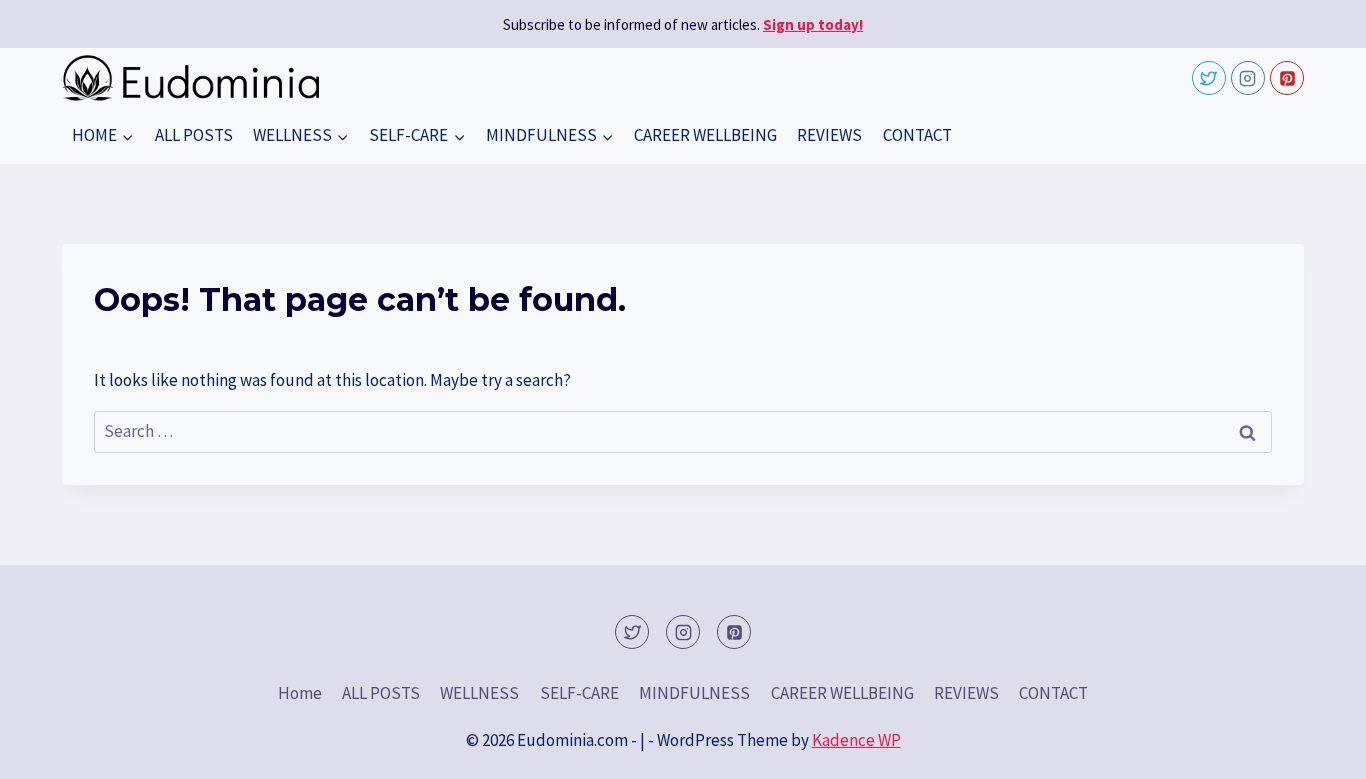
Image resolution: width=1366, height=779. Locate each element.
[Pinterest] (1287, 78)
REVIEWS (829, 135)
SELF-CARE (579, 693)
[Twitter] (1209, 78)
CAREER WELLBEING (705, 135)
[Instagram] (1248, 78)
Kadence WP (856, 740)
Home (300, 693)
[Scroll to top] (1315, 748)
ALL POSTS (194, 135)
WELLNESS (479, 693)
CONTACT (917, 135)
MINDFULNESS (694, 693)
